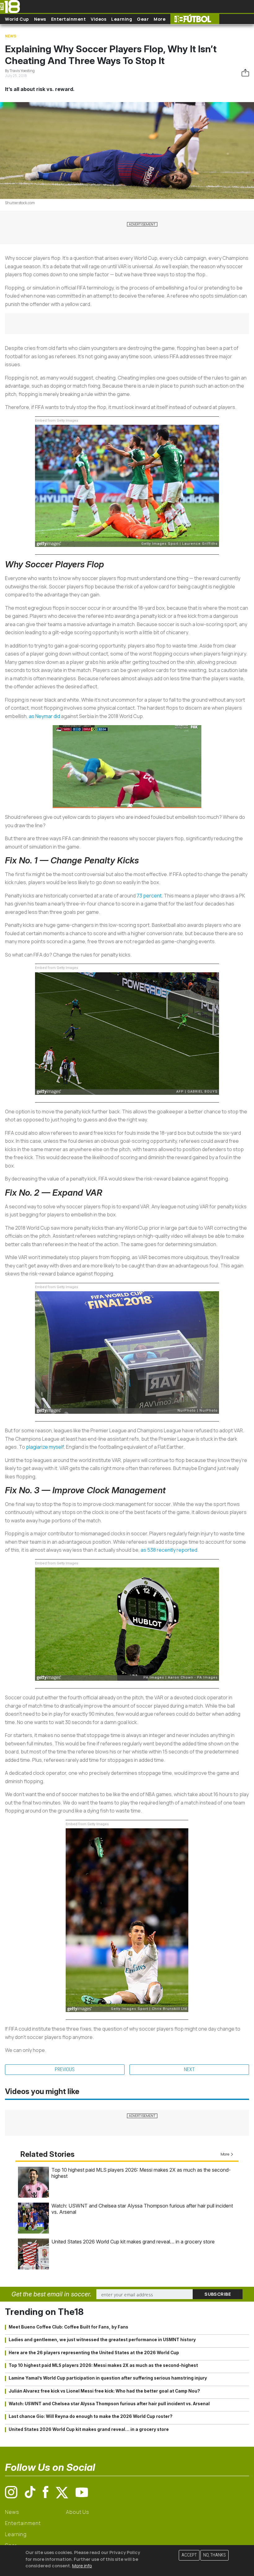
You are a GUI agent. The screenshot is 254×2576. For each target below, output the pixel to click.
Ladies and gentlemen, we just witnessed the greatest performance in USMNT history (102, 2340)
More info (82, 2566)
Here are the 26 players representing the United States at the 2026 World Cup (94, 2353)
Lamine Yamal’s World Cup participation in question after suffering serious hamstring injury (108, 2378)
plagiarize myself (45, 1447)
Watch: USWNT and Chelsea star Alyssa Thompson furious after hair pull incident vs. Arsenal (109, 2404)
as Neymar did (44, 716)
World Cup (17, 19)
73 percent (149, 896)
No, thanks (215, 2555)
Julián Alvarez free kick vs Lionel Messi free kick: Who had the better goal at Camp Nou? (104, 2391)
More (160, 19)
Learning (122, 19)
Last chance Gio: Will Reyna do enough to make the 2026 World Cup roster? (91, 2416)
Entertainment (69, 19)
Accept (189, 2555)
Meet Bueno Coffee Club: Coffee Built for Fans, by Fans (68, 2327)
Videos (99, 19)
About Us (78, 2512)
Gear (143, 19)
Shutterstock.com (20, 203)
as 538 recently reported (169, 1550)
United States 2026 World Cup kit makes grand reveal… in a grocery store (133, 2242)
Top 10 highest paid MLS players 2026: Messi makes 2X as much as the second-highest (103, 2365)
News (40, 19)
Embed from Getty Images (57, 421)
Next (189, 2069)
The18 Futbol (195, 19)
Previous (65, 2069)
